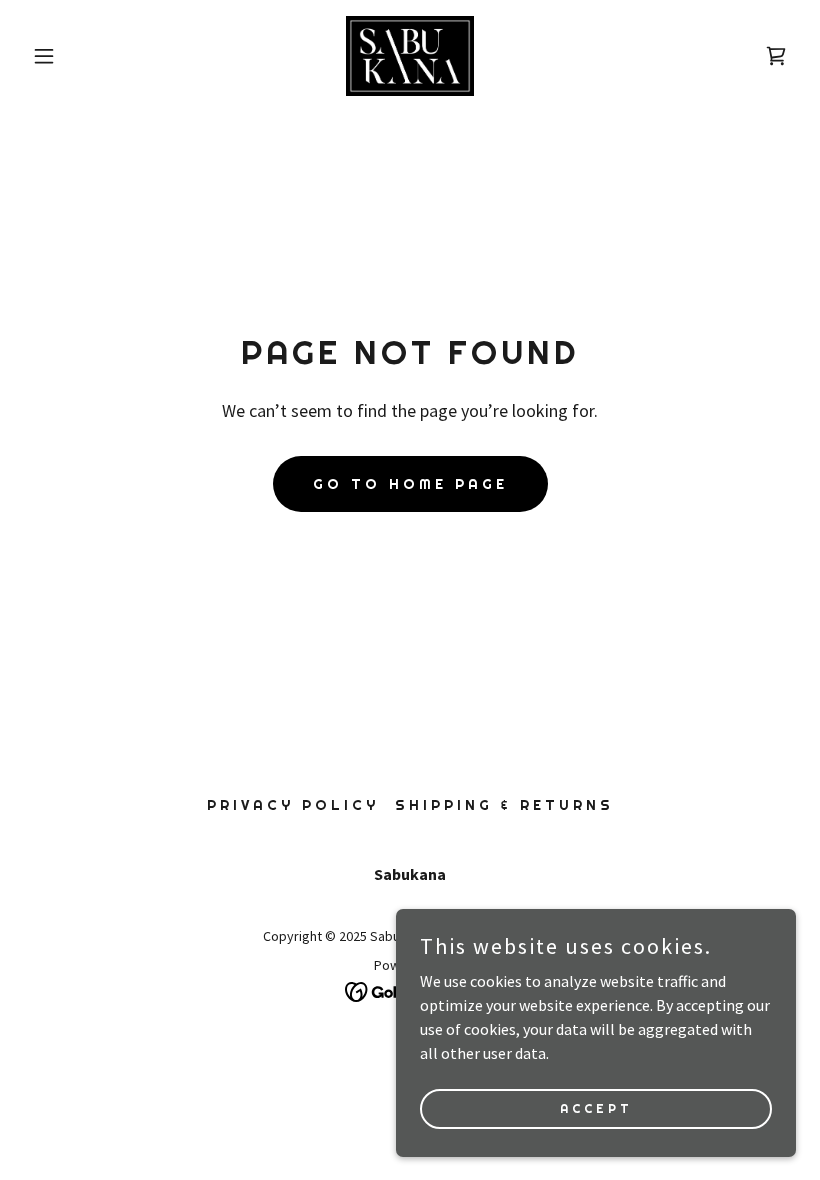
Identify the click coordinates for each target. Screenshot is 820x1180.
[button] (82, 56)
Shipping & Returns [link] (504, 805)
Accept (596, 1108)
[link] (410, 56)
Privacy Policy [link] (293, 805)
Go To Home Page (410, 484)
